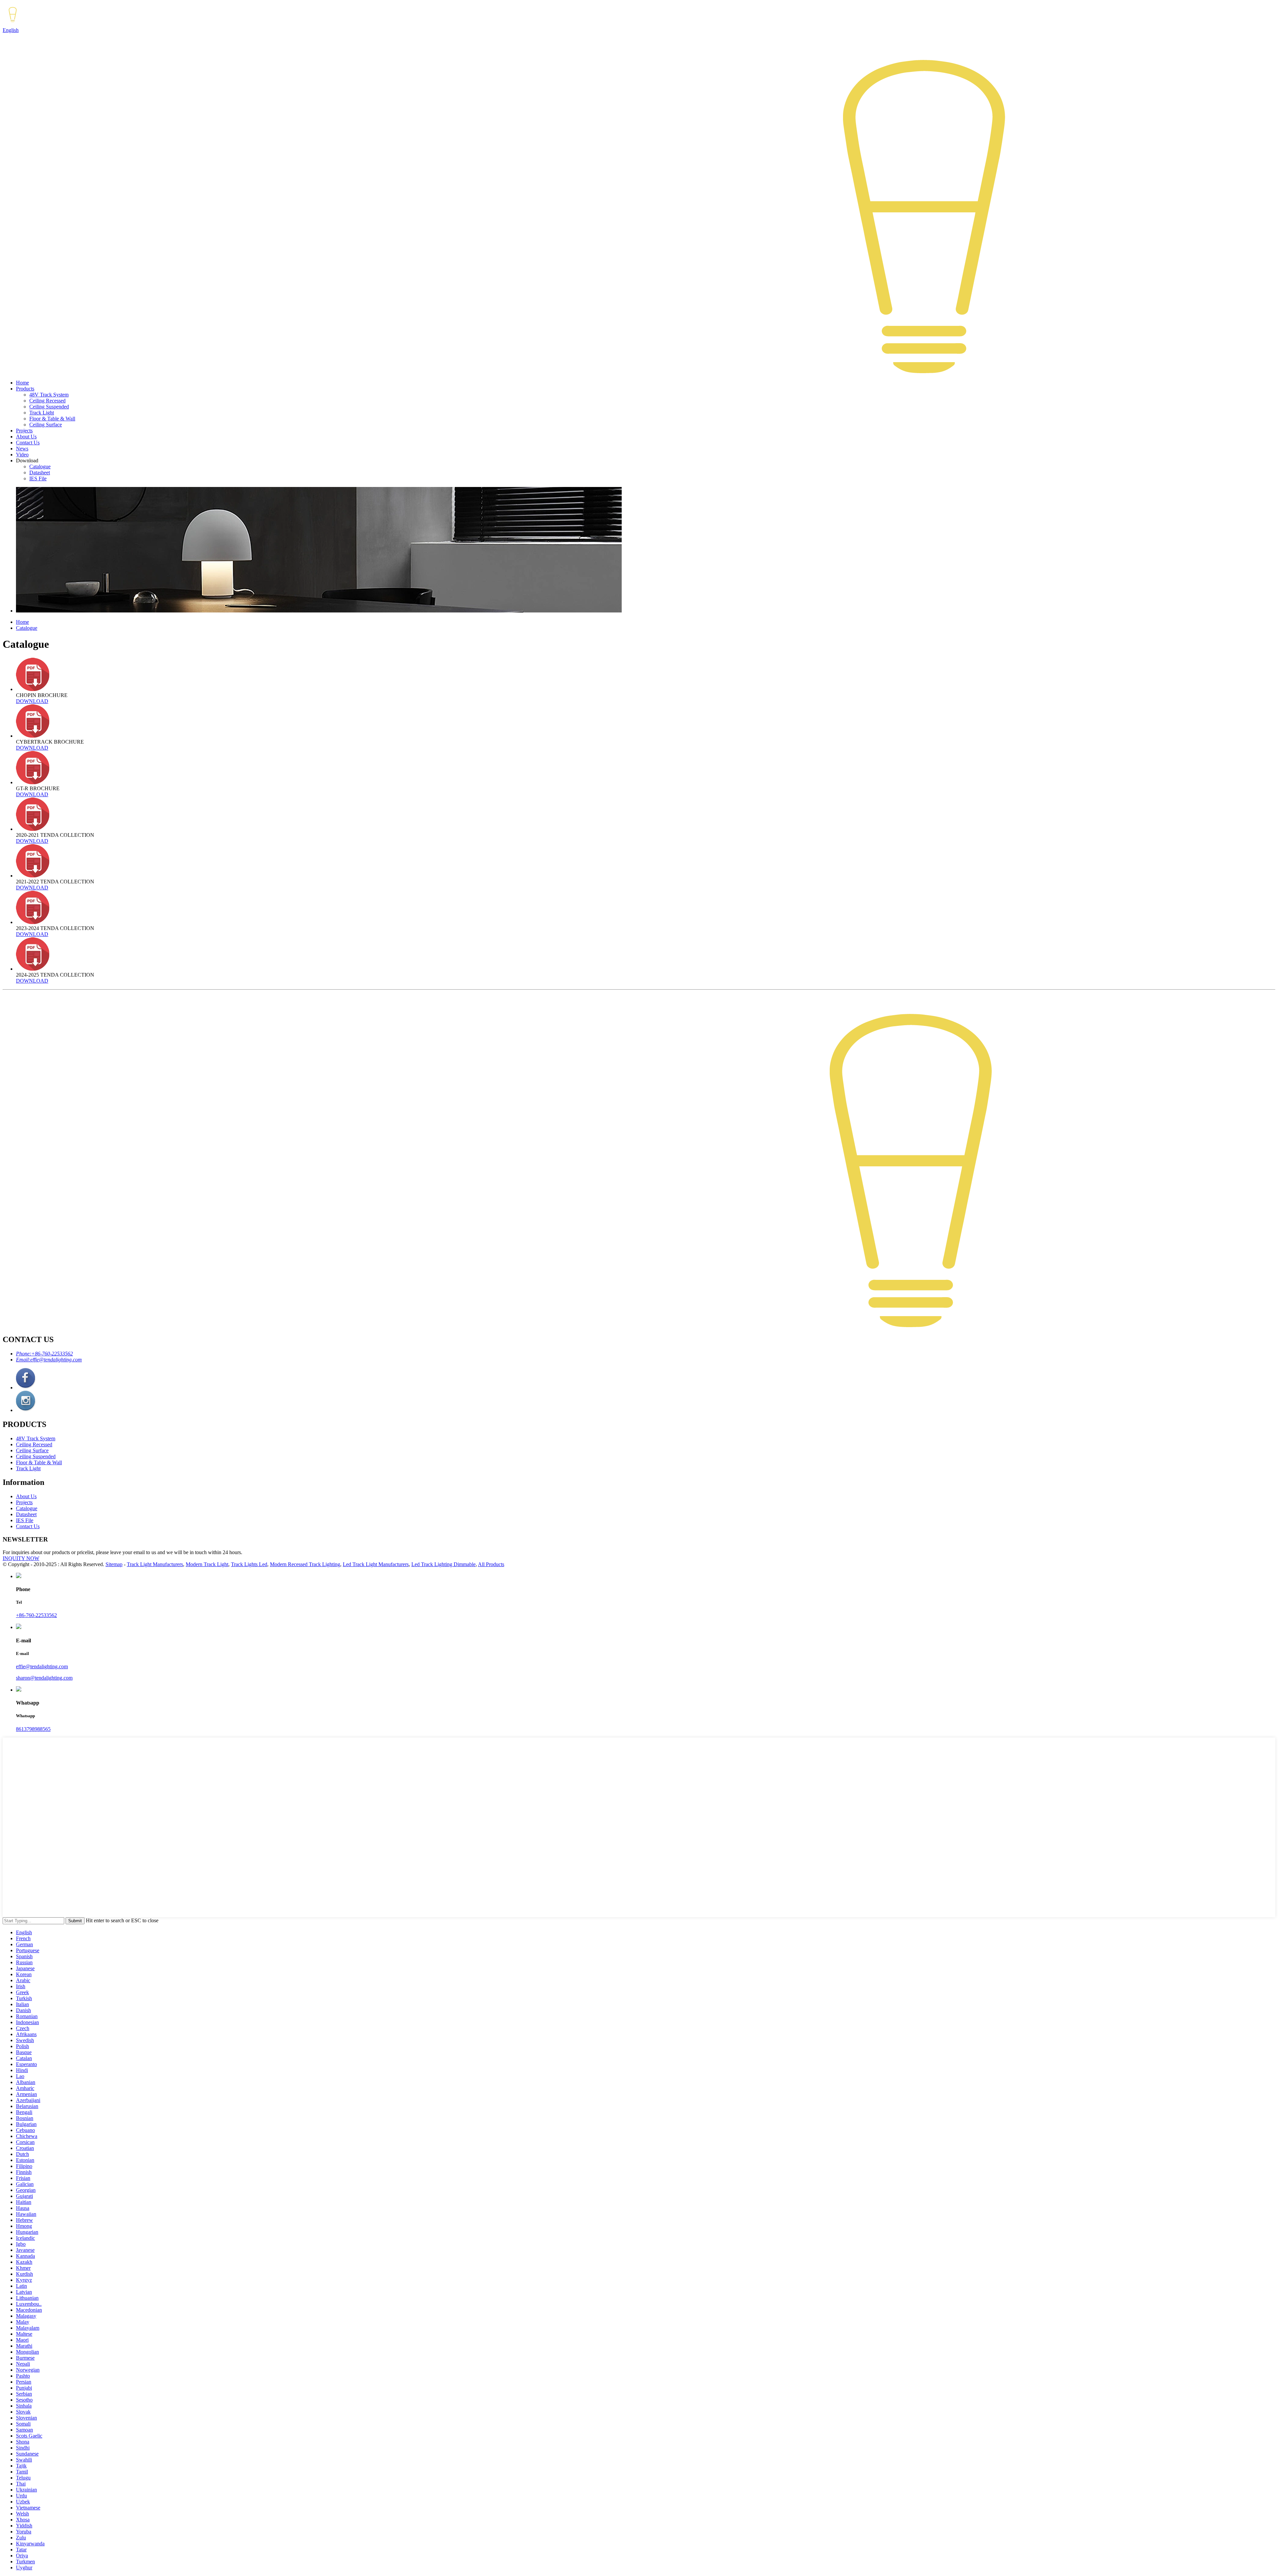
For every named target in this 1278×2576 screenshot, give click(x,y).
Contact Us (28, 443)
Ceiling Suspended (49, 407)
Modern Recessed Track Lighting (305, 1564)
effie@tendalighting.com (42, 1666)
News (22, 449)
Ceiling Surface (46, 425)
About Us (26, 437)
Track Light (42, 413)
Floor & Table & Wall (52, 419)
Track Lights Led (249, 1564)
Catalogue (40, 467)
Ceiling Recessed (47, 401)
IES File (38, 478)
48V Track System (49, 395)
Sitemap (114, 1564)
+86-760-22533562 (36, 1615)
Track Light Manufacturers (155, 1564)
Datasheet (40, 472)
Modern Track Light (207, 1564)
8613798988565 (33, 1729)
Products (25, 389)
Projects (24, 431)
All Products (491, 1564)
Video (22, 455)
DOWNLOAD (32, 701)
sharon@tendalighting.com (44, 1678)
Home (22, 383)
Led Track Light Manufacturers (376, 1564)
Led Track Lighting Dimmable (443, 1564)
